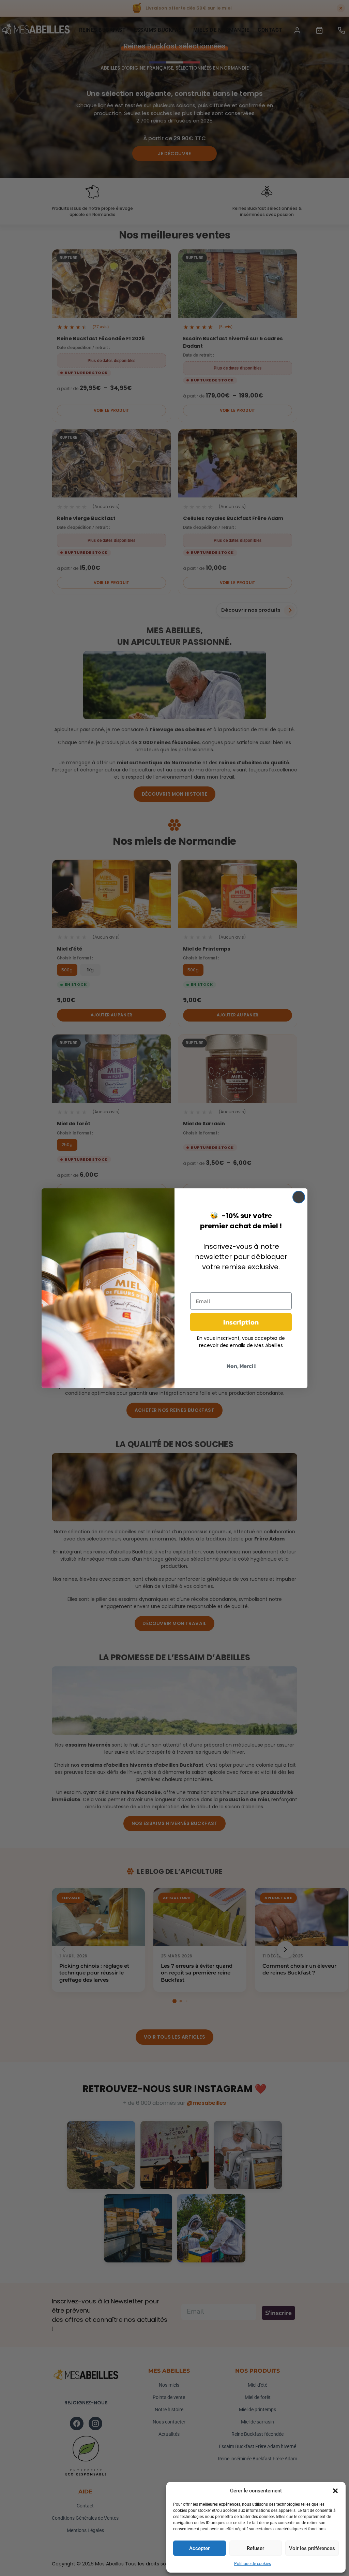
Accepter (199, 2548)
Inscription (241, 1322)
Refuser (255, 2548)
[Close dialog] (299, 1197)
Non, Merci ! (241, 1366)
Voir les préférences (312, 2548)
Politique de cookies (253, 2564)
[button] (335, 2491)
